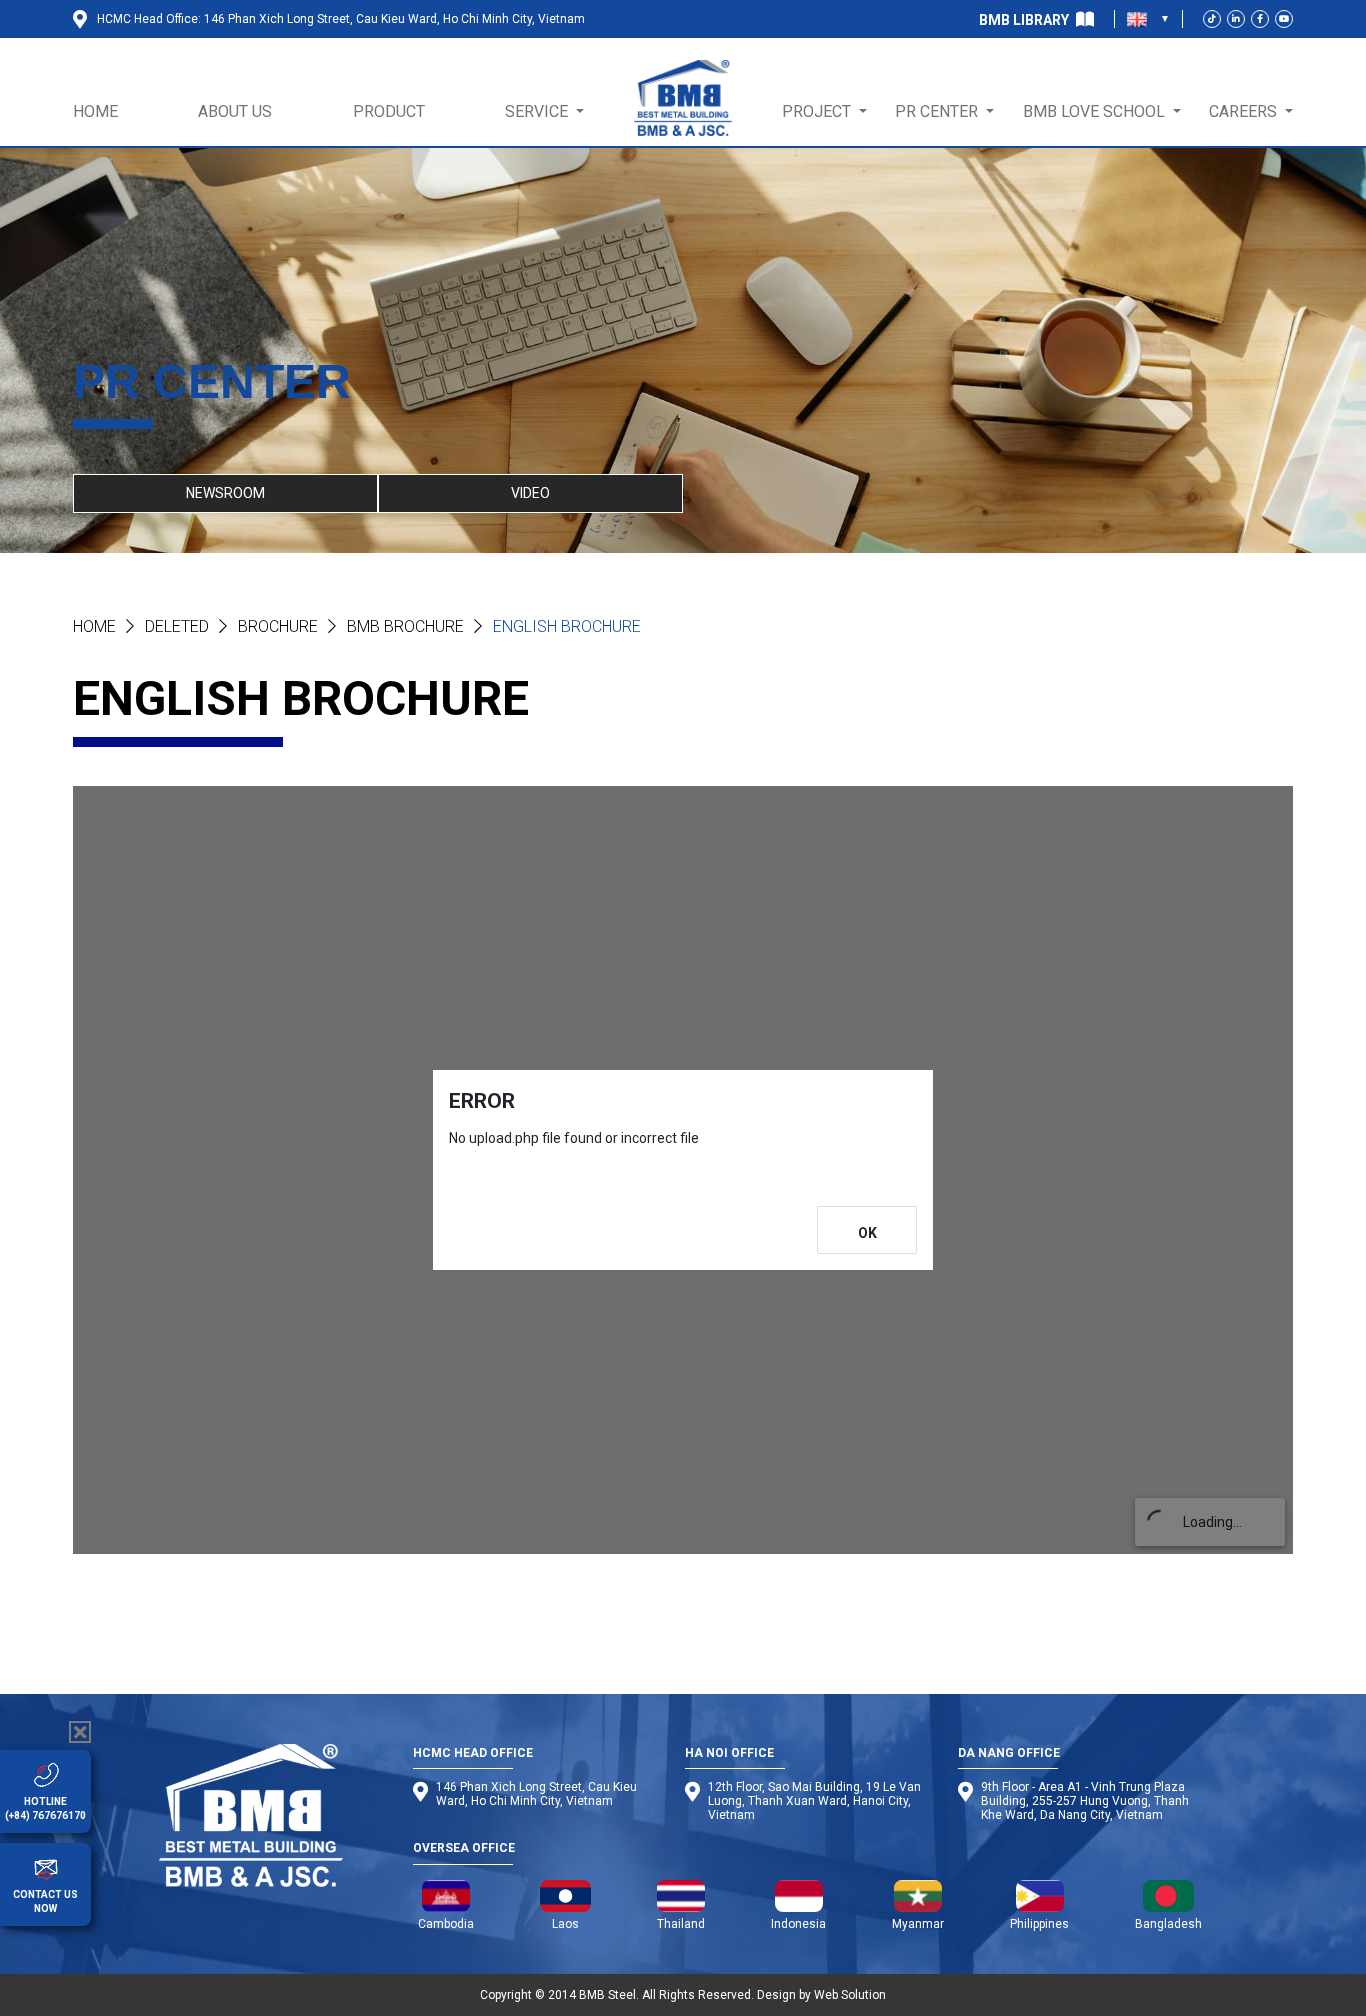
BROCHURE (278, 626)
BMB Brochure (405, 626)
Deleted (177, 626)
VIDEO (530, 493)
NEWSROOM (225, 493)
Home (94, 626)
